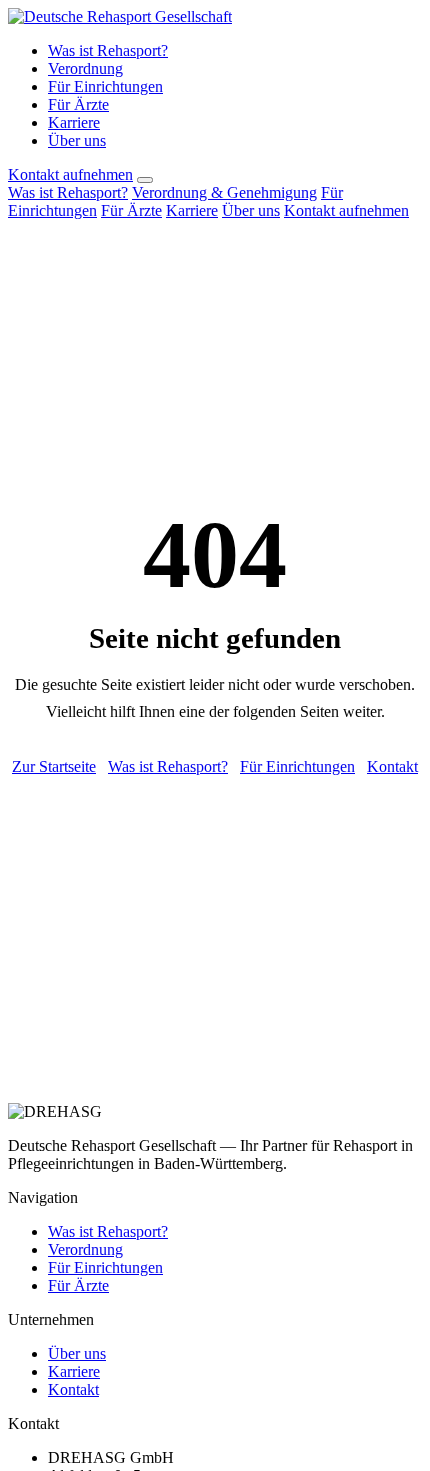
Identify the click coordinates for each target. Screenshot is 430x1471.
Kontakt (392, 766)
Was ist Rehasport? (108, 50)
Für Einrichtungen (105, 86)
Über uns (77, 140)
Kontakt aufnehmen (70, 174)
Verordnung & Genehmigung (224, 192)
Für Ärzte (78, 104)
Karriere (74, 122)
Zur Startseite (54, 766)
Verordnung (85, 68)
